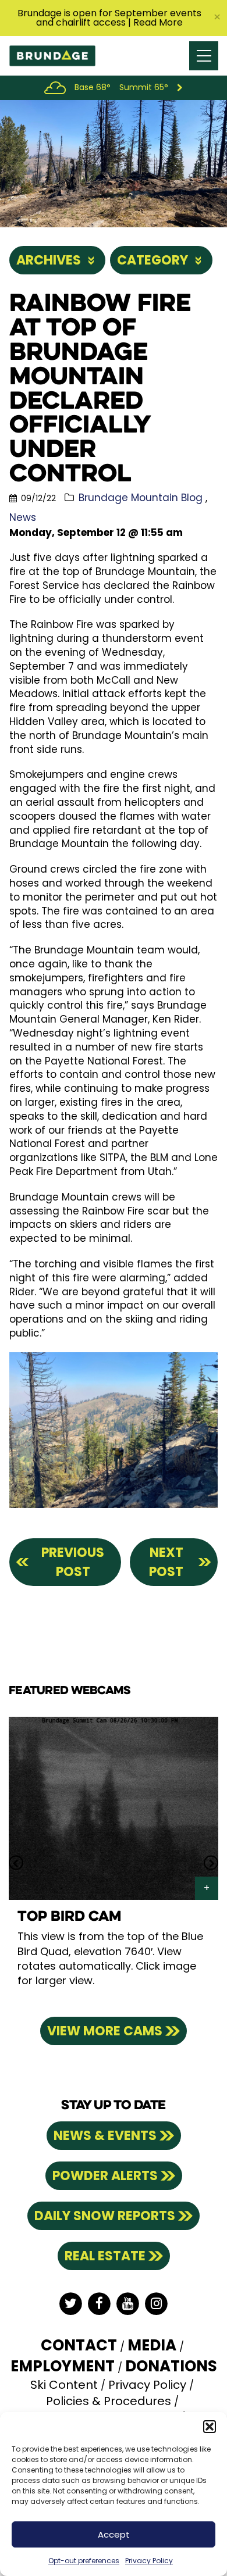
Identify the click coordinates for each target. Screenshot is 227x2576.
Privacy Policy (149, 2561)
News (23, 517)
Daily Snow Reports (105, 2216)
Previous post (73, 1562)
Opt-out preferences (84, 2561)
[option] (114, 1862)
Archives (49, 260)
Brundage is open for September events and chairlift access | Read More (109, 18)
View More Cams (105, 2031)
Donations (171, 2366)
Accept (114, 2534)
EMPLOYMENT (63, 2366)
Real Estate (105, 2256)
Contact (79, 2345)
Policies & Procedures (109, 2401)
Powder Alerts (105, 2176)
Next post (166, 1562)
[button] (210, 2427)
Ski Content (64, 2385)
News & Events (105, 2136)
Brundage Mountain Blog (141, 498)
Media (152, 2345)
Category (152, 260)
